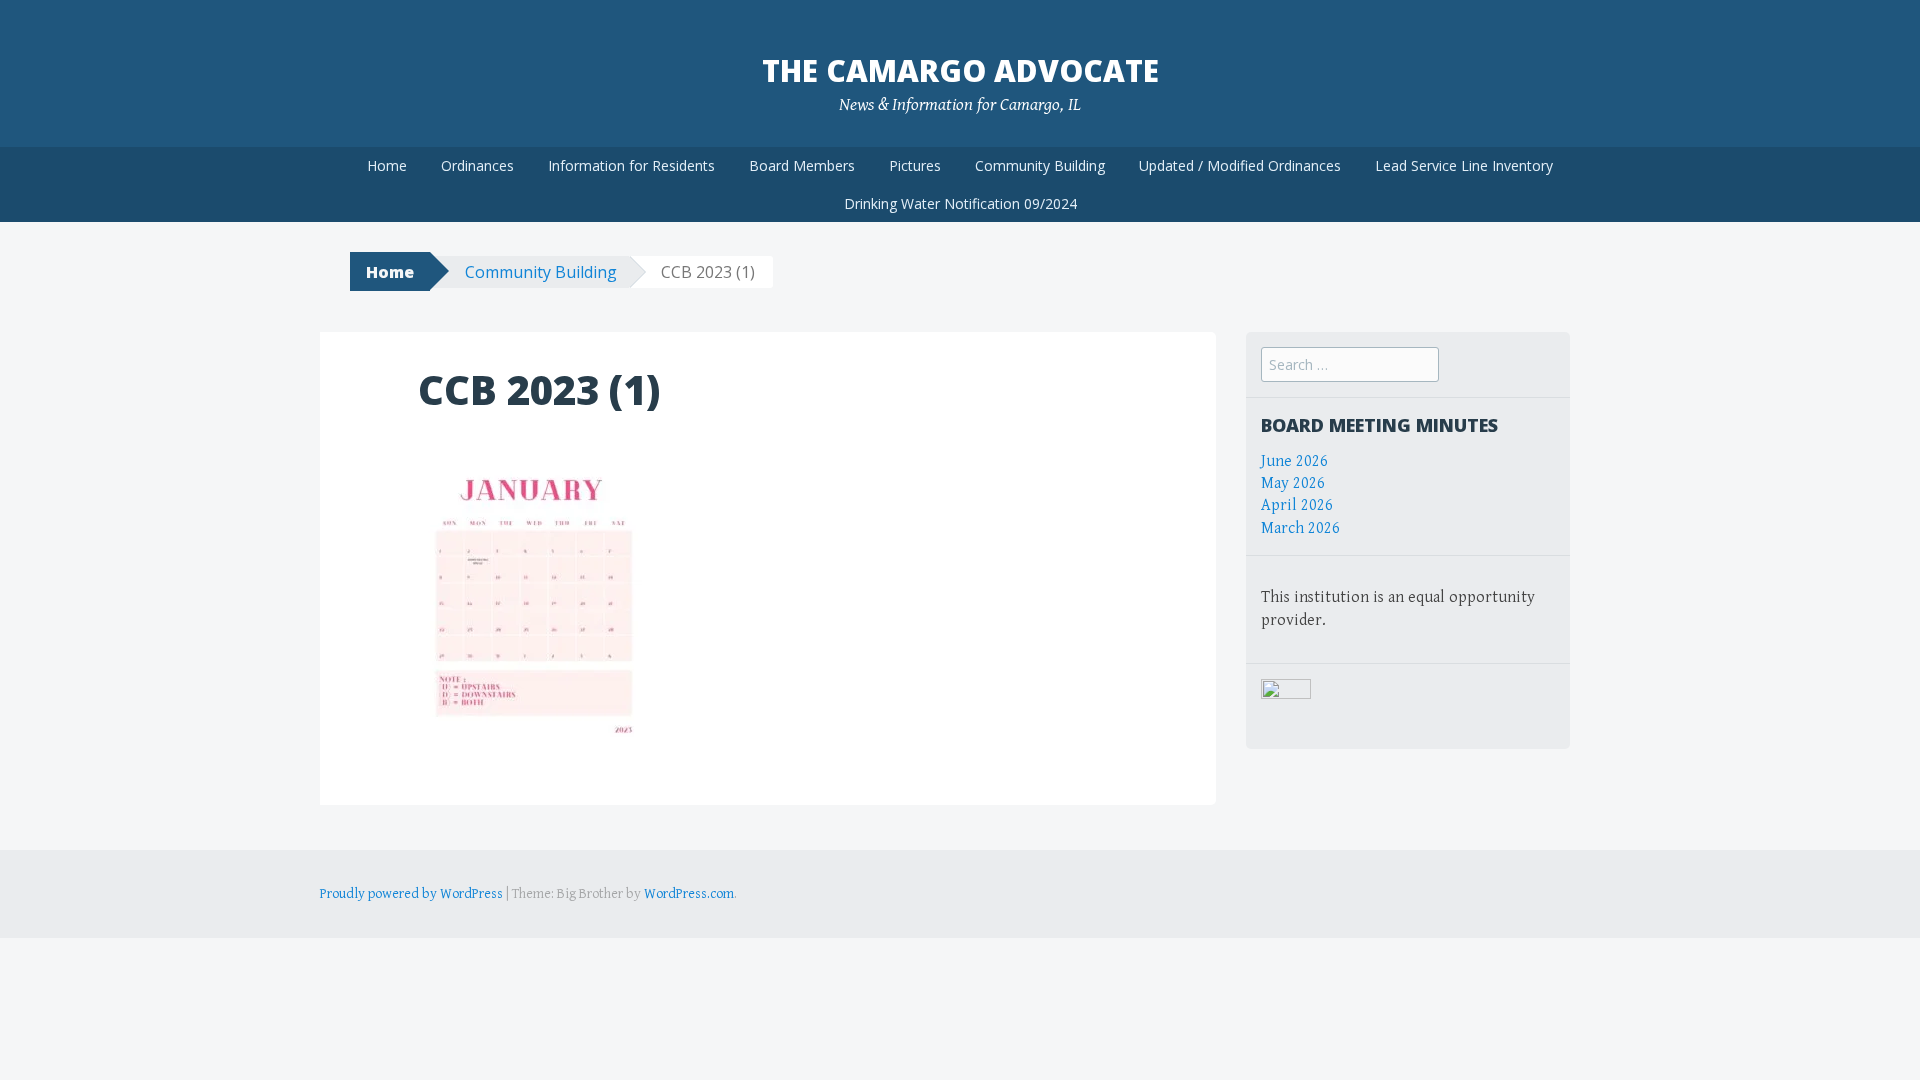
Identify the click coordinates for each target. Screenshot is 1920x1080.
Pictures (915, 165)
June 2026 (1294, 461)
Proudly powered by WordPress (411, 894)
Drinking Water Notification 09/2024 (960, 203)
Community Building (1040, 165)
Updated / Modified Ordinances (1240, 165)
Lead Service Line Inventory (1464, 165)
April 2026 (1297, 505)
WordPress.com (689, 894)
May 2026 (1293, 483)
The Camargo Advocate (960, 70)
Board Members (802, 165)
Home (387, 165)
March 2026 (1300, 528)
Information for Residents (631, 165)
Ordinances (477, 165)
